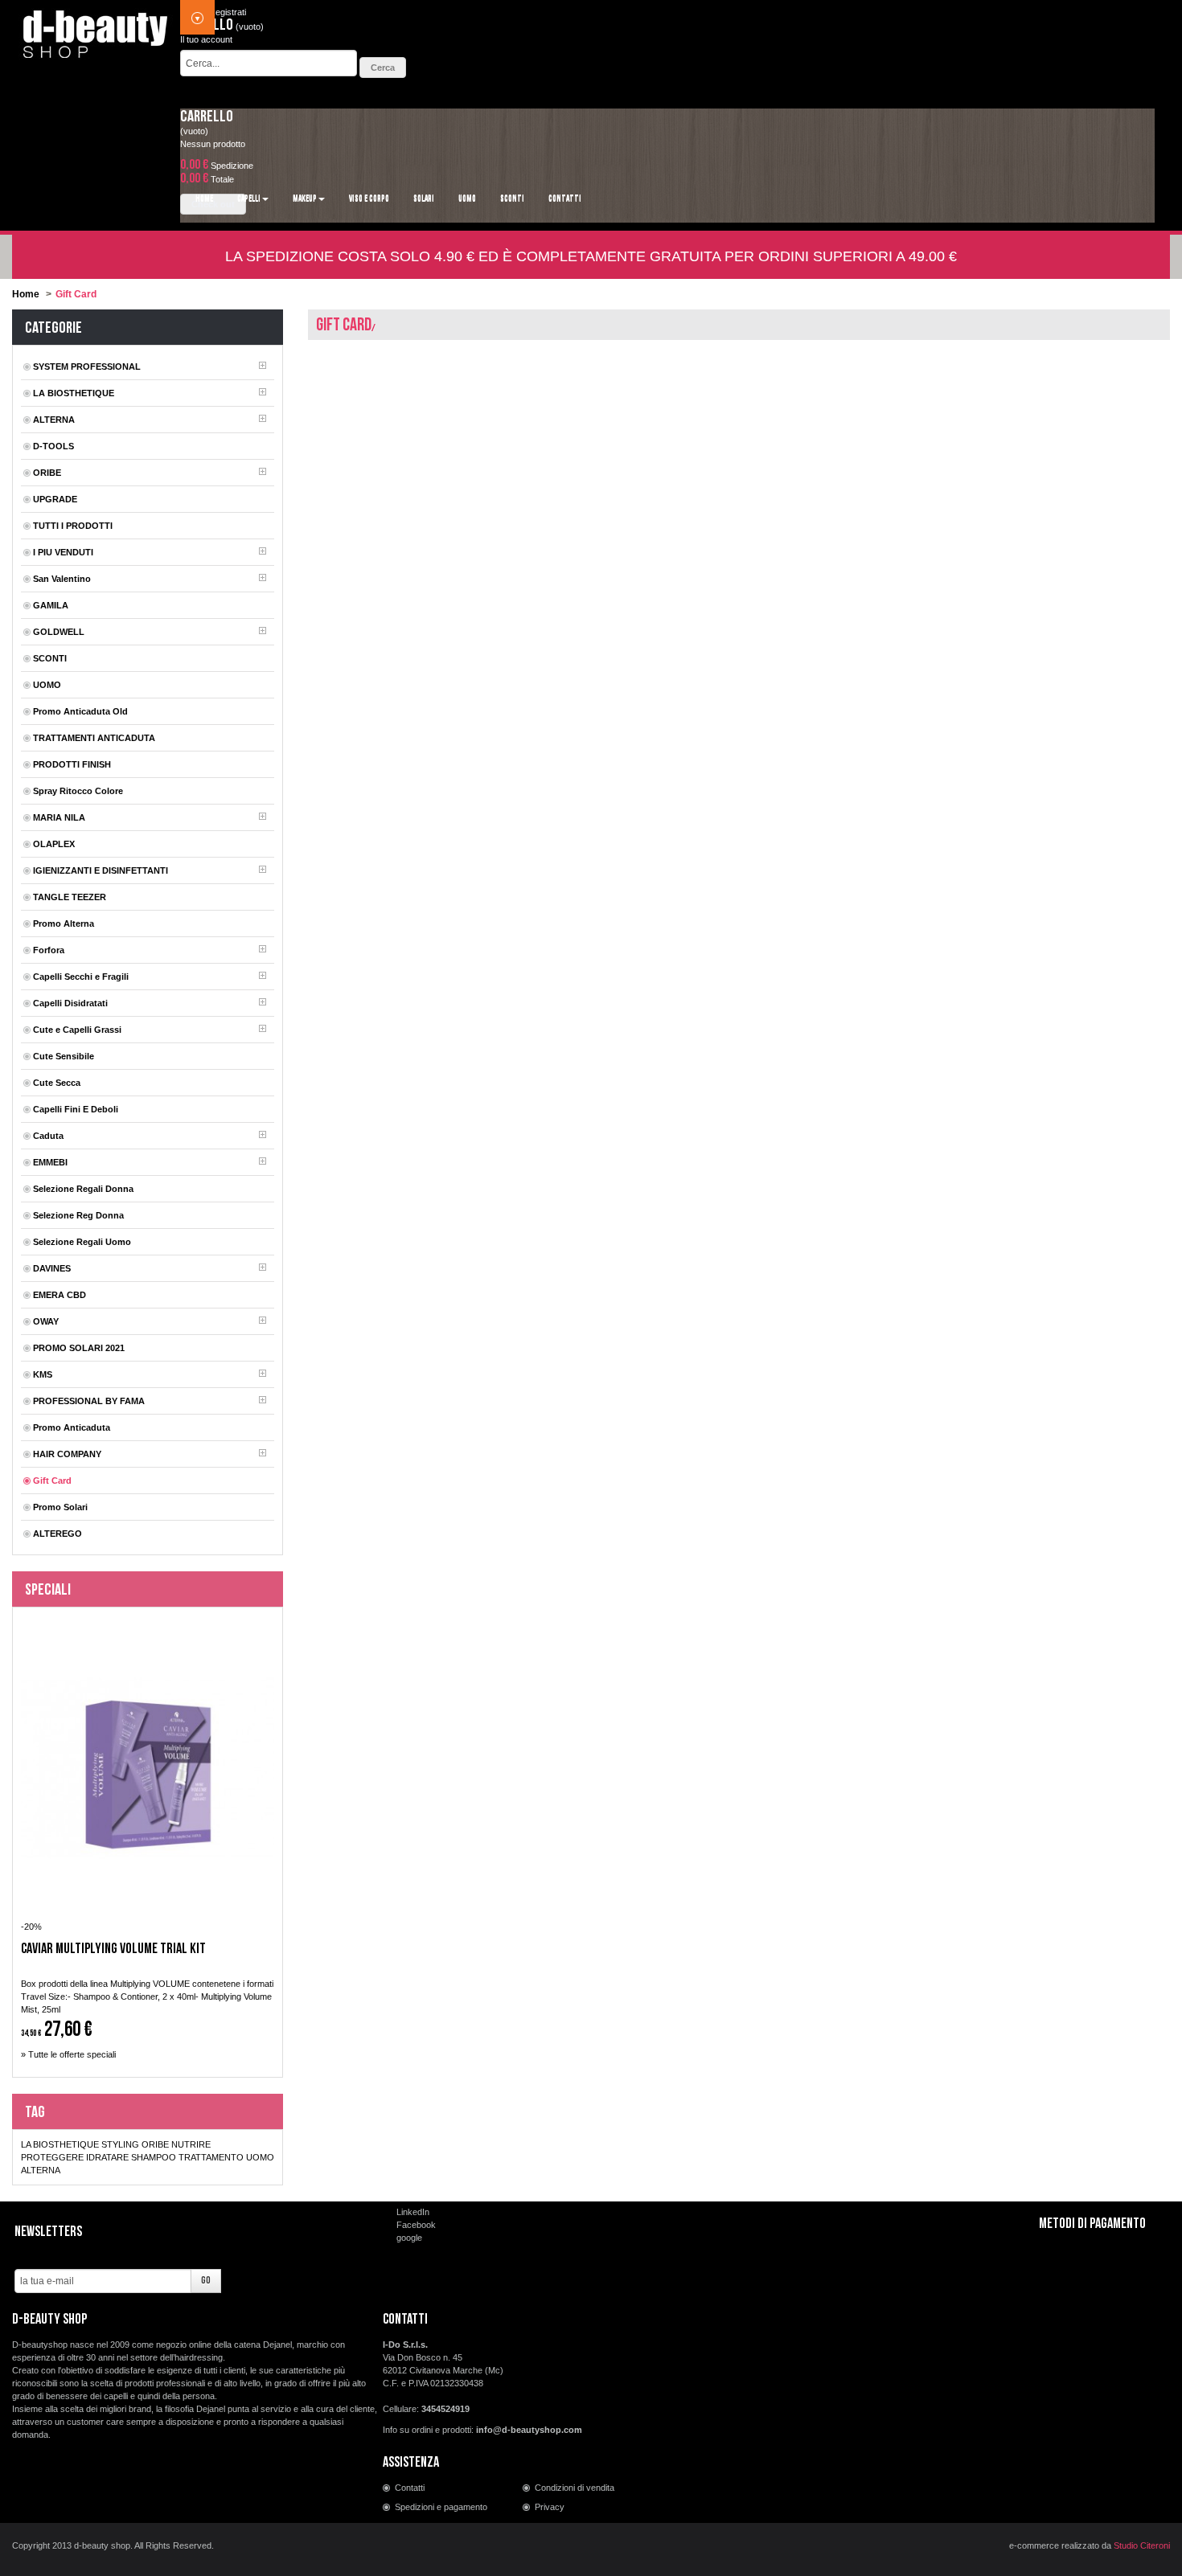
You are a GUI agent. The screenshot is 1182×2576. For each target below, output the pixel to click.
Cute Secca (57, 1083)
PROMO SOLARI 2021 (79, 1348)
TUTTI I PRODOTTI (73, 526)
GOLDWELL (59, 632)
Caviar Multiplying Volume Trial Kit (113, 1949)
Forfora (49, 950)
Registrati (228, 12)
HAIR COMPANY (67, 1454)
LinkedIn (413, 2212)
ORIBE (47, 473)
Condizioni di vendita (575, 2488)
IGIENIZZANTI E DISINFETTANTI (101, 870)
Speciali (48, 1590)
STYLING (120, 2144)
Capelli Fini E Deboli (76, 1109)
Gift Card (52, 1480)
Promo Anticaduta (72, 1427)
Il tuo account (206, 39)
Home (26, 294)
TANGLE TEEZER (70, 897)
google (409, 2238)
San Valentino (62, 579)
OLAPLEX (54, 844)
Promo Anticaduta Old (80, 711)
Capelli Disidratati (70, 1003)
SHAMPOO (154, 2157)
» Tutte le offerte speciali (68, 2054)
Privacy (550, 2507)
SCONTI (50, 658)
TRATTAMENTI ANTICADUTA (94, 738)
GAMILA (51, 605)
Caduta (48, 1136)
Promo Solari (60, 1507)
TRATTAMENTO (211, 2157)
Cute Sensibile (64, 1056)
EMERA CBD (60, 1295)
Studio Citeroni (1142, 2545)
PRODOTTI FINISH (72, 764)
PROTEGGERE (52, 2157)
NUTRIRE (191, 2144)
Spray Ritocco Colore (78, 791)
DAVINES (52, 1268)
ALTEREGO (57, 1534)
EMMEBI (50, 1162)
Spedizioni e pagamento (441, 2507)
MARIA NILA (59, 817)
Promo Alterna (64, 924)
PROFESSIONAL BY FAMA (89, 1401)
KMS (43, 1374)
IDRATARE (107, 2157)
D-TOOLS (53, 446)
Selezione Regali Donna (83, 1189)
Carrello (207, 117)
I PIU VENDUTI (63, 552)
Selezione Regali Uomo (82, 1242)
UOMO (47, 685)
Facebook (416, 2225)
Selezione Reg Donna (78, 1215)
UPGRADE (55, 499)
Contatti (410, 2488)
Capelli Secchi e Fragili (81, 977)
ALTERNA (54, 420)
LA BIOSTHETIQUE (74, 393)
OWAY (46, 1321)
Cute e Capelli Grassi (77, 1030)
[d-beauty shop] (96, 30)
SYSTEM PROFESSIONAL (87, 367)
